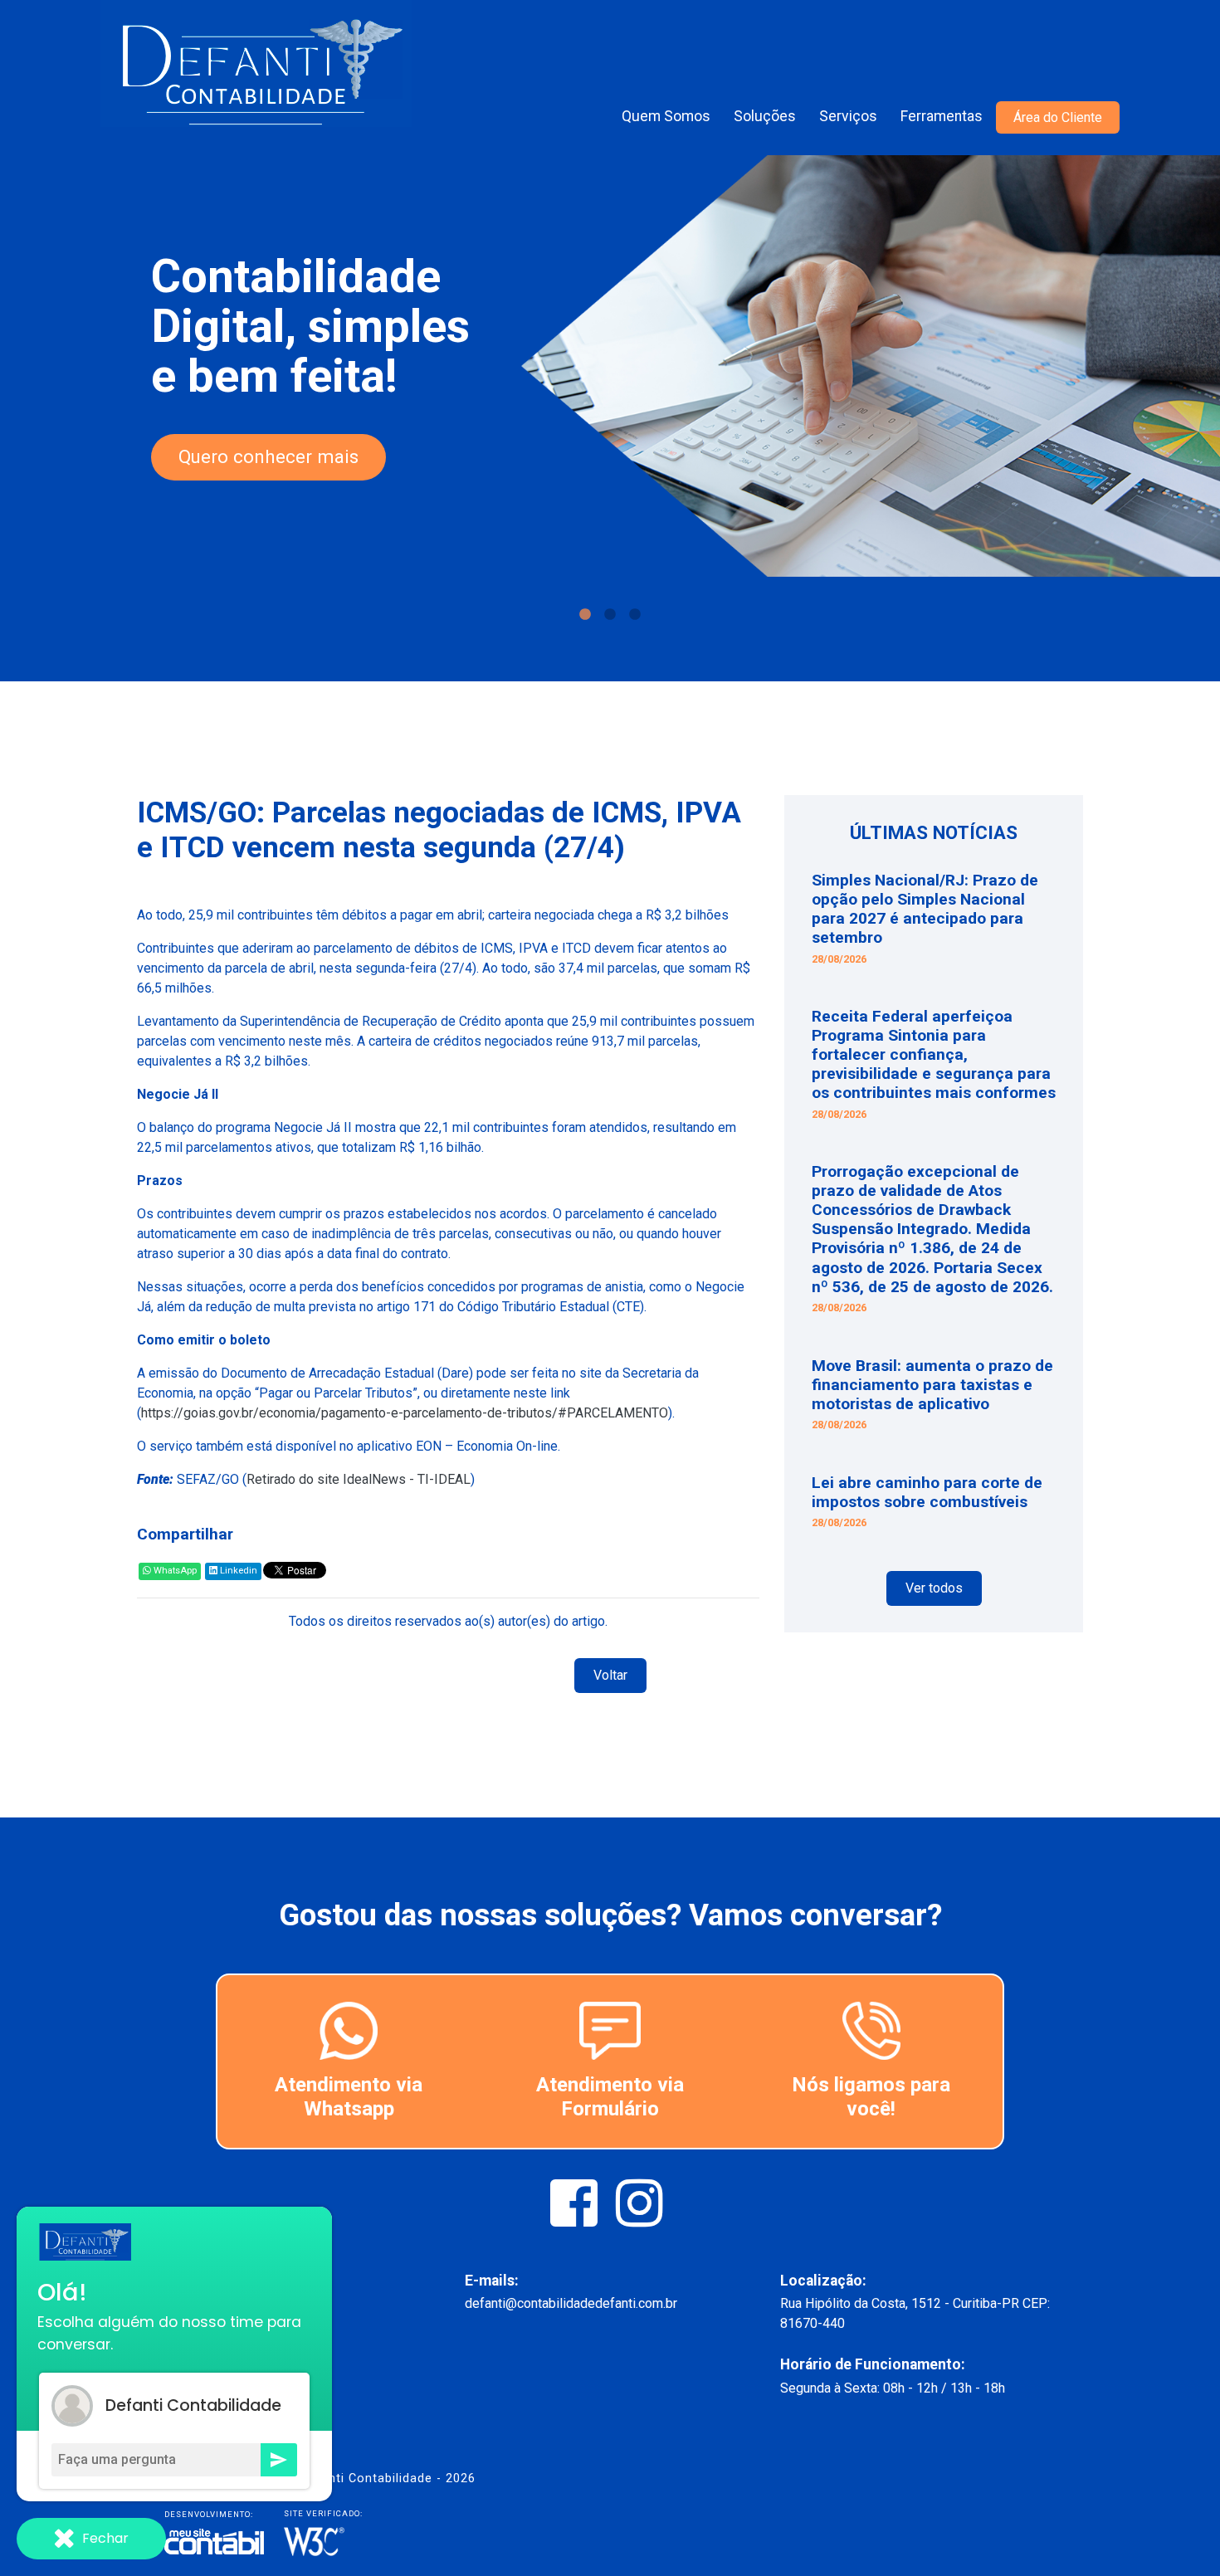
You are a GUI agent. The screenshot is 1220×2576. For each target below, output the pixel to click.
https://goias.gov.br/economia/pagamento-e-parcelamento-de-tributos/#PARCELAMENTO (405, 1413)
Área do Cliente (1058, 117)
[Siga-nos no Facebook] (576, 2219)
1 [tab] (585, 615)
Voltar (610, 1675)
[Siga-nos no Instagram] (639, 2219)
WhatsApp (174, 1571)
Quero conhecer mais (268, 456)
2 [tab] (610, 615)
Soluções (765, 116)
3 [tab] (635, 615)
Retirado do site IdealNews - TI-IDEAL (359, 1479)
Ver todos (934, 1588)
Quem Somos (666, 116)
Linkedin (237, 1571)
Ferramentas (942, 116)
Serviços (848, 116)
